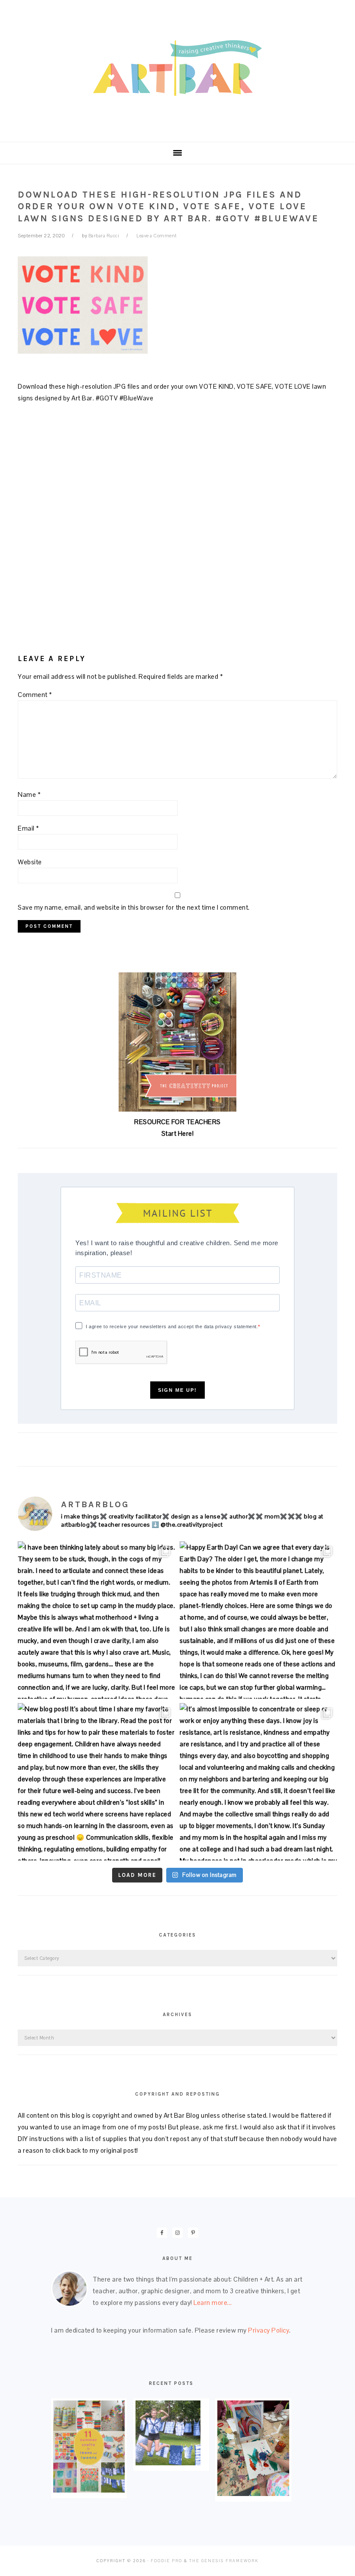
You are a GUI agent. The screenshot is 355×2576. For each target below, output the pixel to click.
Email (29, 828)
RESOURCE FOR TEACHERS (177, 1122)
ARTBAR (177, 68)
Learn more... (213, 2303)
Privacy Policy (269, 2330)
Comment (35, 695)
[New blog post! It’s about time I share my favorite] (97, 1782)
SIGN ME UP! (177, 1390)
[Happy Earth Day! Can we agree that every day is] (258, 1620)
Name (29, 794)
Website (30, 862)
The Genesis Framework (224, 2561)
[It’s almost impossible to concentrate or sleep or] (258, 1782)
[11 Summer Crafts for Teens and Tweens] (89, 2490)
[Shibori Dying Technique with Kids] (168, 2463)
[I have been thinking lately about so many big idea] (97, 1620)
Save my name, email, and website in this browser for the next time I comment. (134, 907)
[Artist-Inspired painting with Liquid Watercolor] (253, 2494)
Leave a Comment (157, 236)
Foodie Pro (166, 2561)
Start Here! (178, 1133)
